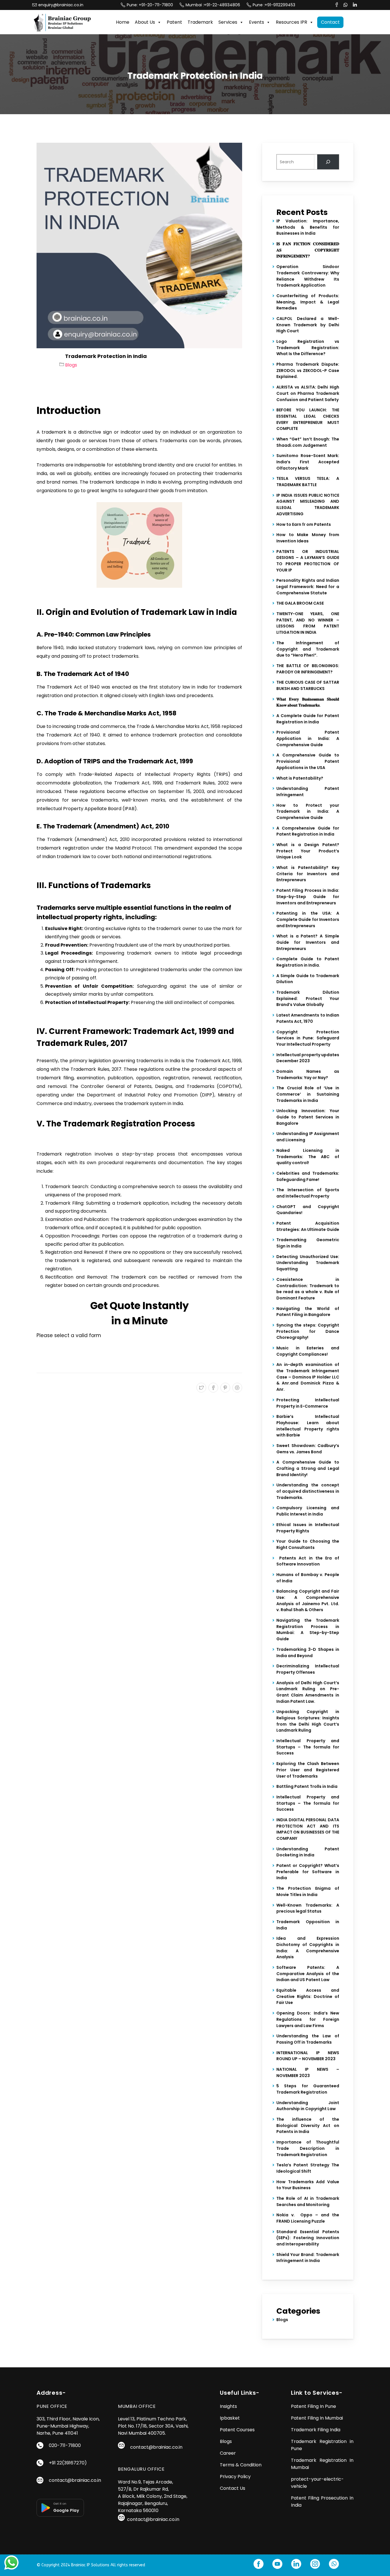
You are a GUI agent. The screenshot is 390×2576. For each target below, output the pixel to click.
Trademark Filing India (316, 2430)
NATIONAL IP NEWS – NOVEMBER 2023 (308, 2072)
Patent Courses (237, 2430)
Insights (228, 2406)
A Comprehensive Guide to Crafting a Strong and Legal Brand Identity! (308, 1468)
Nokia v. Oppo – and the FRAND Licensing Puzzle (308, 2218)
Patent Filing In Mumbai (317, 2418)
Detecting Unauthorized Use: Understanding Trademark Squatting (308, 1263)
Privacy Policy (235, 2477)
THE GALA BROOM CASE (300, 603)
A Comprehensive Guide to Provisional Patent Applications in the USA (308, 761)
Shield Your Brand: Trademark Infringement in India (308, 2258)
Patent (174, 22)
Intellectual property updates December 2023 (308, 1058)
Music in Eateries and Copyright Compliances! (308, 1351)
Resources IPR (292, 22)
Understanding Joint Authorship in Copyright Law (308, 2106)
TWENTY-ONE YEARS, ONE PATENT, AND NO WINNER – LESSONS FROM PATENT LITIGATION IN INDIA (308, 623)
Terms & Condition (241, 2465)
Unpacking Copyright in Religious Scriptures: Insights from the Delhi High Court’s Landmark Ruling (308, 1721)
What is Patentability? (300, 778)
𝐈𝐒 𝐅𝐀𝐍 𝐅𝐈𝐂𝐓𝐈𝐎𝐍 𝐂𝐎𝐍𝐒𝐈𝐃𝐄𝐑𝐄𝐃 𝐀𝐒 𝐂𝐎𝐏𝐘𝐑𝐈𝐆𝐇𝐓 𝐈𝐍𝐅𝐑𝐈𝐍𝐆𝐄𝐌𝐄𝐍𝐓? (308, 250)
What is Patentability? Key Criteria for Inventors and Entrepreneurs (308, 874)
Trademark (200, 22)
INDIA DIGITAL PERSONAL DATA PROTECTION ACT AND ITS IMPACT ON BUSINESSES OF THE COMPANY (308, 1829)
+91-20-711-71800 (156, 5)
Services (228, 22)
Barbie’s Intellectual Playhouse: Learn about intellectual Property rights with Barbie (308, 1426)
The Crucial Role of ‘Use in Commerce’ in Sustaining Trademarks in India (308, 1094)
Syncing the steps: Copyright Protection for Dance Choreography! (308, 1331)
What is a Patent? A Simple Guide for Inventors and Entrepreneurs (308, 942)
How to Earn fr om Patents (304, 524)
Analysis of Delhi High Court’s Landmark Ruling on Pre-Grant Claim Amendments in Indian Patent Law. (308, 1692)
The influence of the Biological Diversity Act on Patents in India (308, 2125)
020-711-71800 (65, 2445)
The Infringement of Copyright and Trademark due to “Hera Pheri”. (308, 649)
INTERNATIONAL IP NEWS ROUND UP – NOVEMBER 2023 (308, 2056)
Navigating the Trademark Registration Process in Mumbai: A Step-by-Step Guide (308, 1630)
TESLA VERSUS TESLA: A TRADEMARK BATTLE (308, 482)
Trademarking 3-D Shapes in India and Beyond (308, 1653)
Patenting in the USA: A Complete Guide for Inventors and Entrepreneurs (308, 919)
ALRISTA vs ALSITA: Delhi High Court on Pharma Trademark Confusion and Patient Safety (308, 393)
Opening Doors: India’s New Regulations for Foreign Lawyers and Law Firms (308, 2019)
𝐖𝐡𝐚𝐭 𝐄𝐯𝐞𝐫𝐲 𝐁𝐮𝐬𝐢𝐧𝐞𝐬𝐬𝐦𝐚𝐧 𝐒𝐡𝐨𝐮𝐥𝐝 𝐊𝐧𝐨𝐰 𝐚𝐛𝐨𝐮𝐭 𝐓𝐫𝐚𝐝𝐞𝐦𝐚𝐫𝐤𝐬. (308, 702)
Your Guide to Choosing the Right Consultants (308, 1544)
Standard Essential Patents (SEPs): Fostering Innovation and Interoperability (308, 2238)
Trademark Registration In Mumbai (322, 2464)
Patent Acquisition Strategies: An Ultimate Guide (308, 1226)
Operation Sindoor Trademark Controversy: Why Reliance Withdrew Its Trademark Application (308, 276)
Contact (330, 22)
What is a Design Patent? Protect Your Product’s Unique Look (308, 851)
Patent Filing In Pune (313, 2406)
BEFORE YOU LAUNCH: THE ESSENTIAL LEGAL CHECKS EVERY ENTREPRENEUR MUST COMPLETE (308, 419)
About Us (145, 22)
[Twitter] (201, 1388)
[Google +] (237, 1388)
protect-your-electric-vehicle (317, 2483)
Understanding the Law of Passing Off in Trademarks (308, 2039)
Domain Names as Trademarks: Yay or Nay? (308, 1074)
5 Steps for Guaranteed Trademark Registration (308, 2089)
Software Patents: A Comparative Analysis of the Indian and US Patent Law (308, 1974)
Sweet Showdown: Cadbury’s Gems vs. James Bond (308, 1449)
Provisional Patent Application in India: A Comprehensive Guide (308, 738)
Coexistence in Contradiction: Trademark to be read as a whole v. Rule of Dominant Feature (308, 1289)
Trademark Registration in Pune (322, 2445)
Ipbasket (230, 2418)
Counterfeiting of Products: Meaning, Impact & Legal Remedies (308, 302)
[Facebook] (213, 1388)
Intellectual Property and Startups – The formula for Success (308, 1747)
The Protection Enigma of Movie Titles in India (308, 1891)
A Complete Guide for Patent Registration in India (308, 719)
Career (228, 2453)
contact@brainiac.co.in (75, 2480)
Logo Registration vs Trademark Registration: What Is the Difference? (308, 348)
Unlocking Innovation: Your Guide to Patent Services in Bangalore (308, 1117)
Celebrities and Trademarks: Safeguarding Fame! (308, 1176)
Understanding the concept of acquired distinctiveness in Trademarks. (308, 1491)
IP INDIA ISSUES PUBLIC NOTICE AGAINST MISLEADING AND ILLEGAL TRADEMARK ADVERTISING (308, 505)
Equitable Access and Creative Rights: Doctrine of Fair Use (308, 1996)
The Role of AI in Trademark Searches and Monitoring (308, 2201)
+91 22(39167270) (68, 2463)
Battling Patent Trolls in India (307, 1786)
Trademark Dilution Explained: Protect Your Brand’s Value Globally (308, 998)
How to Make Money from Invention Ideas (308, 538)
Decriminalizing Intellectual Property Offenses (308, 1669)
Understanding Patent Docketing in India (308, 1852)
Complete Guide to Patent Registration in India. (308, 962)
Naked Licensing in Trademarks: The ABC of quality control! (308, 1157)
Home (123, 22)
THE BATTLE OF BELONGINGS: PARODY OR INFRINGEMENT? (308, 669)
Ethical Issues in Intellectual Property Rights (308, 1528)
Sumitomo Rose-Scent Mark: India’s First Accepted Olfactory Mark (308, 462)
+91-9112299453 (280, 5)
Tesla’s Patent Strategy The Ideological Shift (308, 2168)
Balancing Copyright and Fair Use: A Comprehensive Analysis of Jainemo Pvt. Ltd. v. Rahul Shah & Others (308, 1600)
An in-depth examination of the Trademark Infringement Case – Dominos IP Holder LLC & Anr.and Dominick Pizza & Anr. (308, 1377)
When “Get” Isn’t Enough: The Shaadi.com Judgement (308, 442)
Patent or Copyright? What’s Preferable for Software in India (308, 1872)
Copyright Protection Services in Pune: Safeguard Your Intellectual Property (308, 1038)
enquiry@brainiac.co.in (61, 5)
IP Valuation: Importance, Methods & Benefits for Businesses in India (308, 227)
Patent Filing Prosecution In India (322, 2501)
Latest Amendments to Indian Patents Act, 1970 (308, 1018)
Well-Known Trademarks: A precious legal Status (308, 1908)
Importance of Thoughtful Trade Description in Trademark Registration (308, 2148)
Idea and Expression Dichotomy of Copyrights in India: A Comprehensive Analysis (308, 1948)
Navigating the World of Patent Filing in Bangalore (308, 1312)
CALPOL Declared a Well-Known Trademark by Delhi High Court (308, 325)
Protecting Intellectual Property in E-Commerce (308, 1403)
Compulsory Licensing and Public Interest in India (308, 1511)
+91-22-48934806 (223, 5)
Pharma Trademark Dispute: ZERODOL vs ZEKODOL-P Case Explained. (308, 370)
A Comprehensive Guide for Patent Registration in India (308, 831)
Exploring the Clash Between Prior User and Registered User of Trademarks (308, 1770)
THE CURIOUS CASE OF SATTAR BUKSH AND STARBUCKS (308, 685)
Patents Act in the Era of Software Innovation (308, 1561)
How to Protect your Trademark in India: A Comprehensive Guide (308, 811)
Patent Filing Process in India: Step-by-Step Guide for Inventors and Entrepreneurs (308, 896)
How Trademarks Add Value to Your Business (308, 2185)
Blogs (71, 365)
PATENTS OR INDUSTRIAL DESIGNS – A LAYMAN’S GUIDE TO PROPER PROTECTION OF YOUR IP (308, 561)
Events (257, 22)
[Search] (328, 162)
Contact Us (233, 2488)
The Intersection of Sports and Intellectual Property (308, 1193)
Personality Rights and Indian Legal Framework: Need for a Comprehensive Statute (308, 586)
